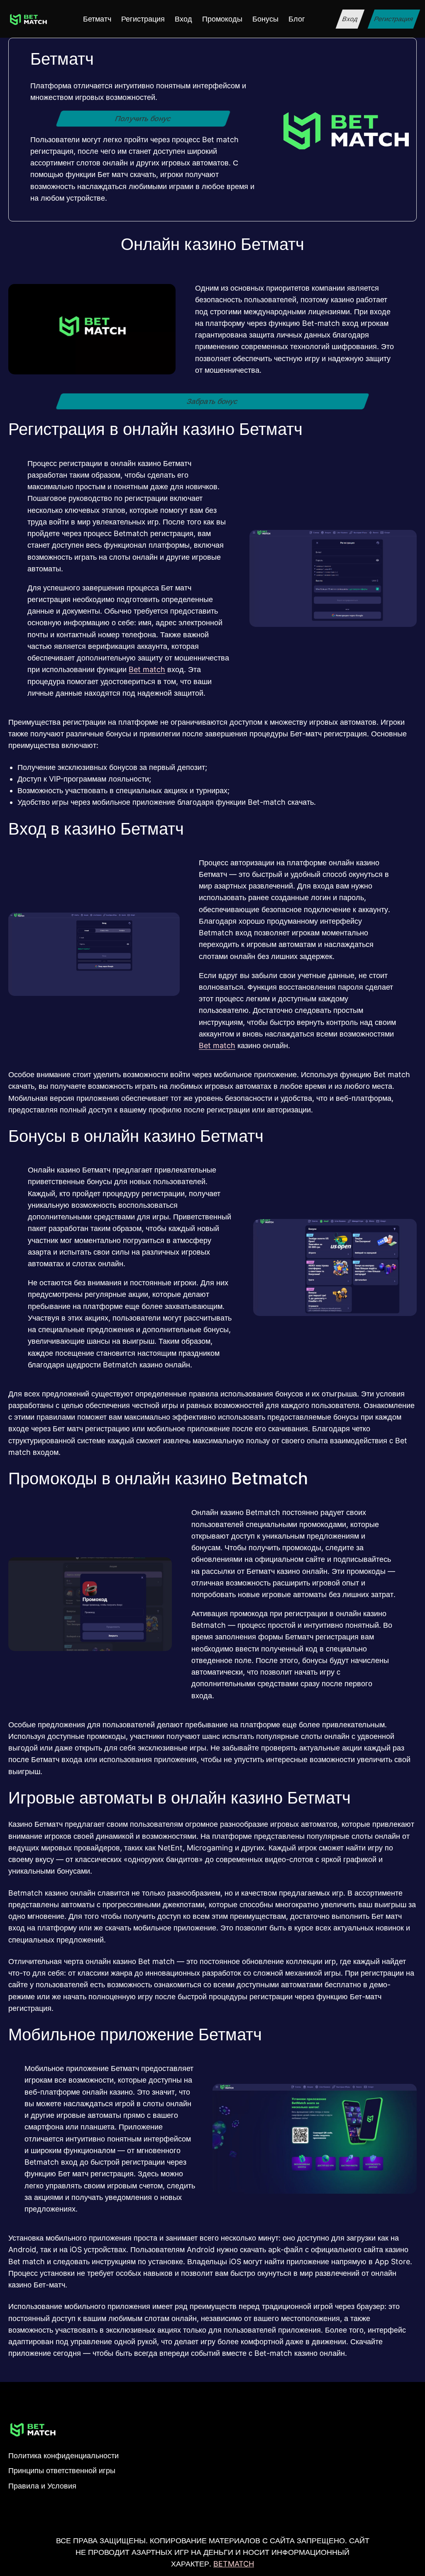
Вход (350, 19)
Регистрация (394, 19)
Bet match (147, 669)
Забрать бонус (213, 401)
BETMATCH (234, 2564)
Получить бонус (143, 118)
